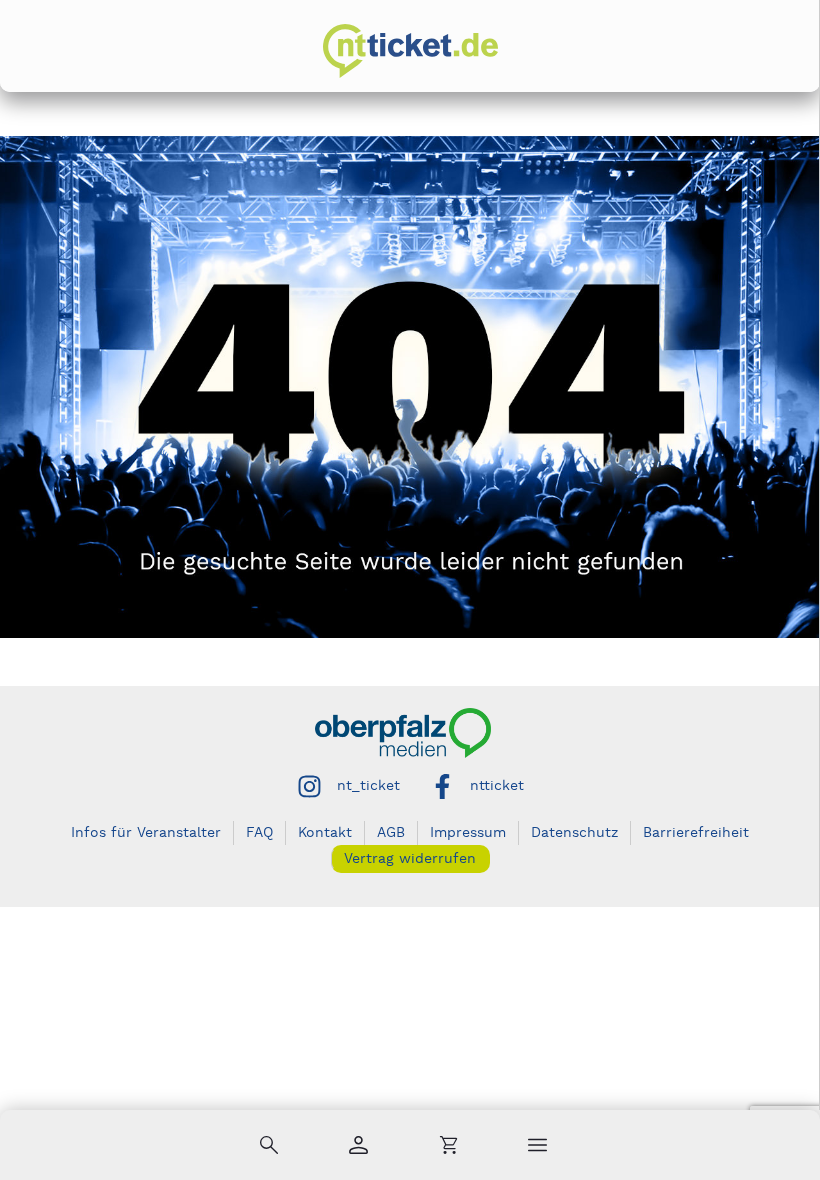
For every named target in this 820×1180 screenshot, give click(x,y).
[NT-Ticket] (410, 51)
